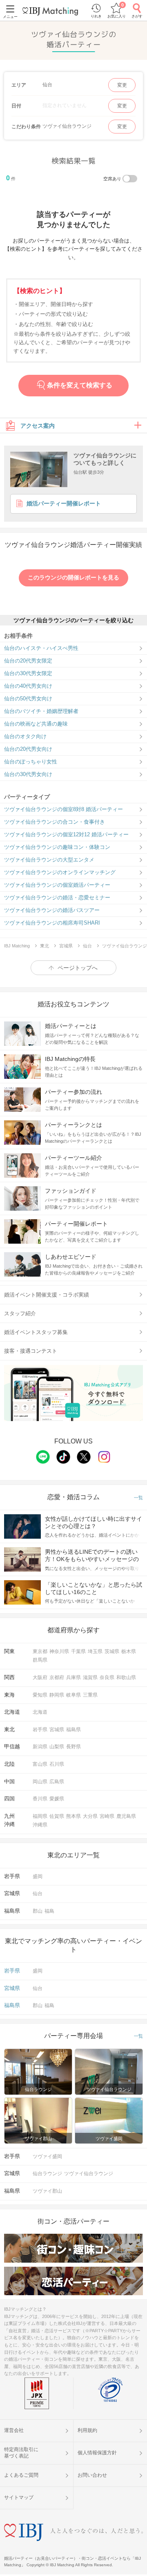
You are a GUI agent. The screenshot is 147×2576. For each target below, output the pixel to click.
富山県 (40, 1764)
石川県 (57, 1764)
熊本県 (73, 1816)
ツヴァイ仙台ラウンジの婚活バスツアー (52, 910)
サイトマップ (19, 2497)
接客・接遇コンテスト (31, 1351)
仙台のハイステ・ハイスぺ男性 (41, 648)
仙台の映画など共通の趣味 (36, 724)
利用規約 (87, 2430)
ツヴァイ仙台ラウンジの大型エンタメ (49, 860)
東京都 (40, 1651)
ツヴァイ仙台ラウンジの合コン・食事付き (55, 822)
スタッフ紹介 (20, 1313)
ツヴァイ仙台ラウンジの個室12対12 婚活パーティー (66, 834)
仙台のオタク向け (25, 736)
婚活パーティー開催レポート (64, 504)
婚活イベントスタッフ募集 (36, 1332)
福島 (49, 1911)
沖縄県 (40, 1825)
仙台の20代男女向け (28, 749)
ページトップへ (78, 968)
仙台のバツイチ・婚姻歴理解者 (41, 711)
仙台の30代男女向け (28, 774)
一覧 (138, 1498)
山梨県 (57, 1747)
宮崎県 (107, 1816)
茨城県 (112, 1651)
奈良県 (107, 1677)
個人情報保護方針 (97, 2453)
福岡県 (40, 1816)
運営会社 (14, 2430)
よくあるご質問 (21, 2475)
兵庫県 (73, 1677)
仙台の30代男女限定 (28, 673)
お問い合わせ (92, 2475)
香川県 (40, 1799)
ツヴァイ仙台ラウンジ (89, 2174)
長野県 (73, 1747)
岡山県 (40, 1782)
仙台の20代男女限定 (28, 661)
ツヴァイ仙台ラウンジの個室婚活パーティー (57, 885)
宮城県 (57, 1730)
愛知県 (40, 1695)
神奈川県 (59, 1651)
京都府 (57, 1677)
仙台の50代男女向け (28, 699)
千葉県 (78, 1651)
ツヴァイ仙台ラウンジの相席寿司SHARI (52, 923)
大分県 (90, 1816)
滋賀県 (90, 1677)
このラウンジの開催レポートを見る (73, 577)
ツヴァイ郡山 (47, 2191)
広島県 (57, 1782)
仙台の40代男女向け (28, 686)
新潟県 (40, 1747)
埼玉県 (95, 1651)
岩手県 (40, 1730)
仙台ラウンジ (47, 2174)
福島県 (73, 1730)
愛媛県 (57, 1799)
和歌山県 (126, 1677)
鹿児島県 (126, 1816)
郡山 (38, 1911)
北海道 (40, 1712)
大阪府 (40, 1677)
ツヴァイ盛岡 (47, 2156)
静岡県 (57, 1695)
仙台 (38, 1894)
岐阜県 (73, 1695)
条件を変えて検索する (80, 386)
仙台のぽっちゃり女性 (31, 762)
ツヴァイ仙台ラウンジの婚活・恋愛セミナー (57, 898)
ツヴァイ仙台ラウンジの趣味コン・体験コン (57, 847)
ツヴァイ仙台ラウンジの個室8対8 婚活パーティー (63, 809)
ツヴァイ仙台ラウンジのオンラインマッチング (60, 872)
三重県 (90, 1695)
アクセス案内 (38, 426)
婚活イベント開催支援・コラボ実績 (47, 1295)
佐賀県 (57, 1816)
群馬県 (40, 1660)
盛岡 (38, 1876)
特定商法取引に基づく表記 (21, 2453)
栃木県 (129, 1651)
